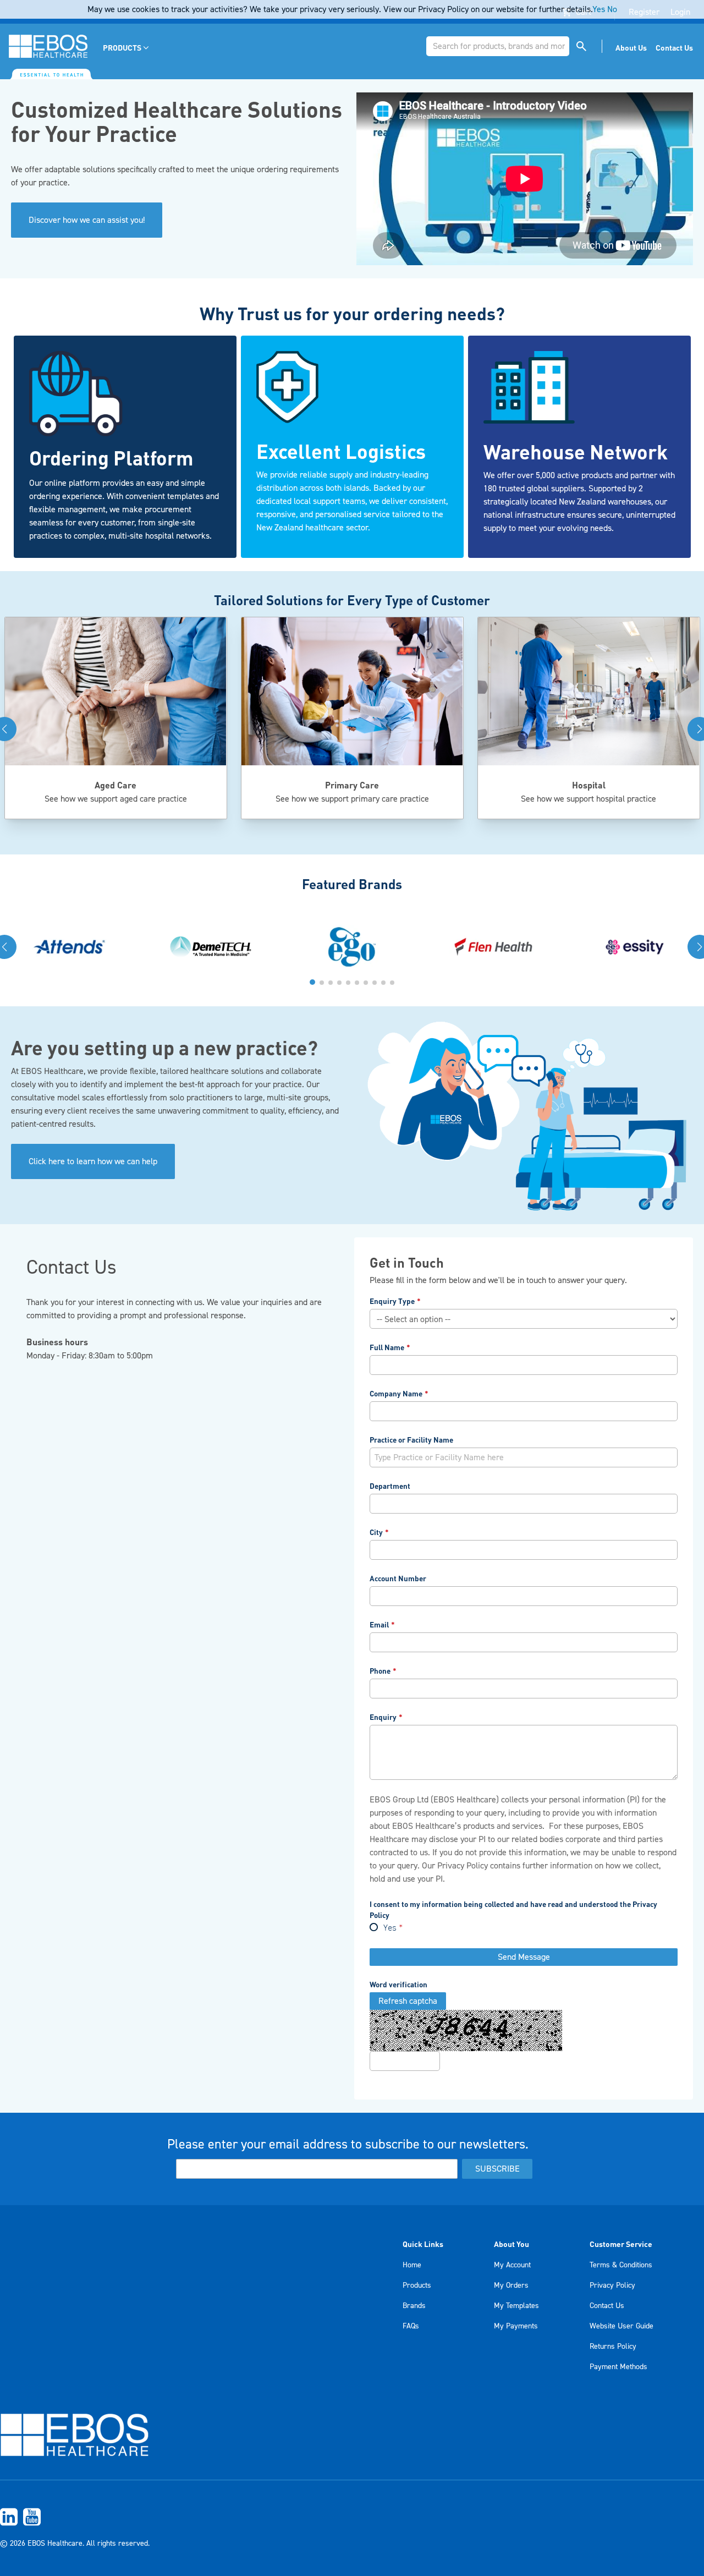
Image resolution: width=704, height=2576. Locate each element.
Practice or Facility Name (411, 1440)
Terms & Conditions (621, 2265)
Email (379, 1624)
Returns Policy (613, 2347)
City (376, 1532)
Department (390, 1486)
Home (412, 2265)
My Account (512, 2265)
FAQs (411, 2326)
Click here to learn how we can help (93, 1161)
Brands (414, 2306)
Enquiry (383, 1717)
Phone (380, 1671)
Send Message (524, 1957)
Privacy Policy (463, 1866)
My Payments (516, 2326)
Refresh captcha (408, 2001)
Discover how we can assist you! (87, 220)
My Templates (516, 2306)
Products (417, 2285)
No (612, 9)
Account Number (398, 1578)
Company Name (396, 1393)
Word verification (398, 1984)
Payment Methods (618, 2367)
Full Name (387, 1347)
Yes (390, 1928)
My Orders (511, 2285)
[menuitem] (127, 48)
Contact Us (607, 2306)
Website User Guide (621, 2326)
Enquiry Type (392, 1301)
